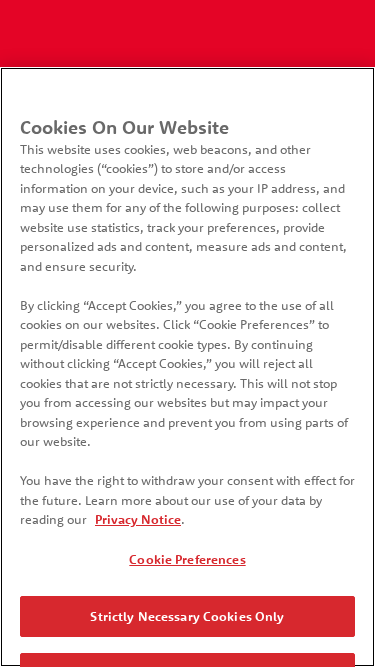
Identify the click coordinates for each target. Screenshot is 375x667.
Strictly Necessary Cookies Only (187, 616)
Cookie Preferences (187, 559)
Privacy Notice (138, 519)
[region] (187, 367)
